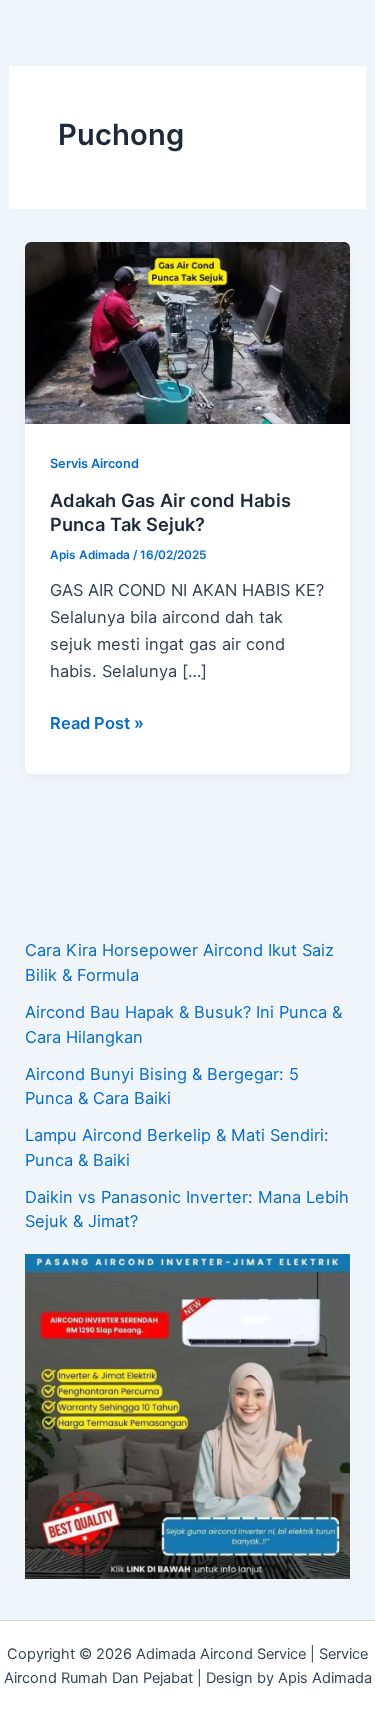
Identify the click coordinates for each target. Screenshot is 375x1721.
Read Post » (97, 721)
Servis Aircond (94, 463)
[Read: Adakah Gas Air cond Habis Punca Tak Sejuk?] (187, 332)
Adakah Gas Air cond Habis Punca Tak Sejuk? (170, 512)
